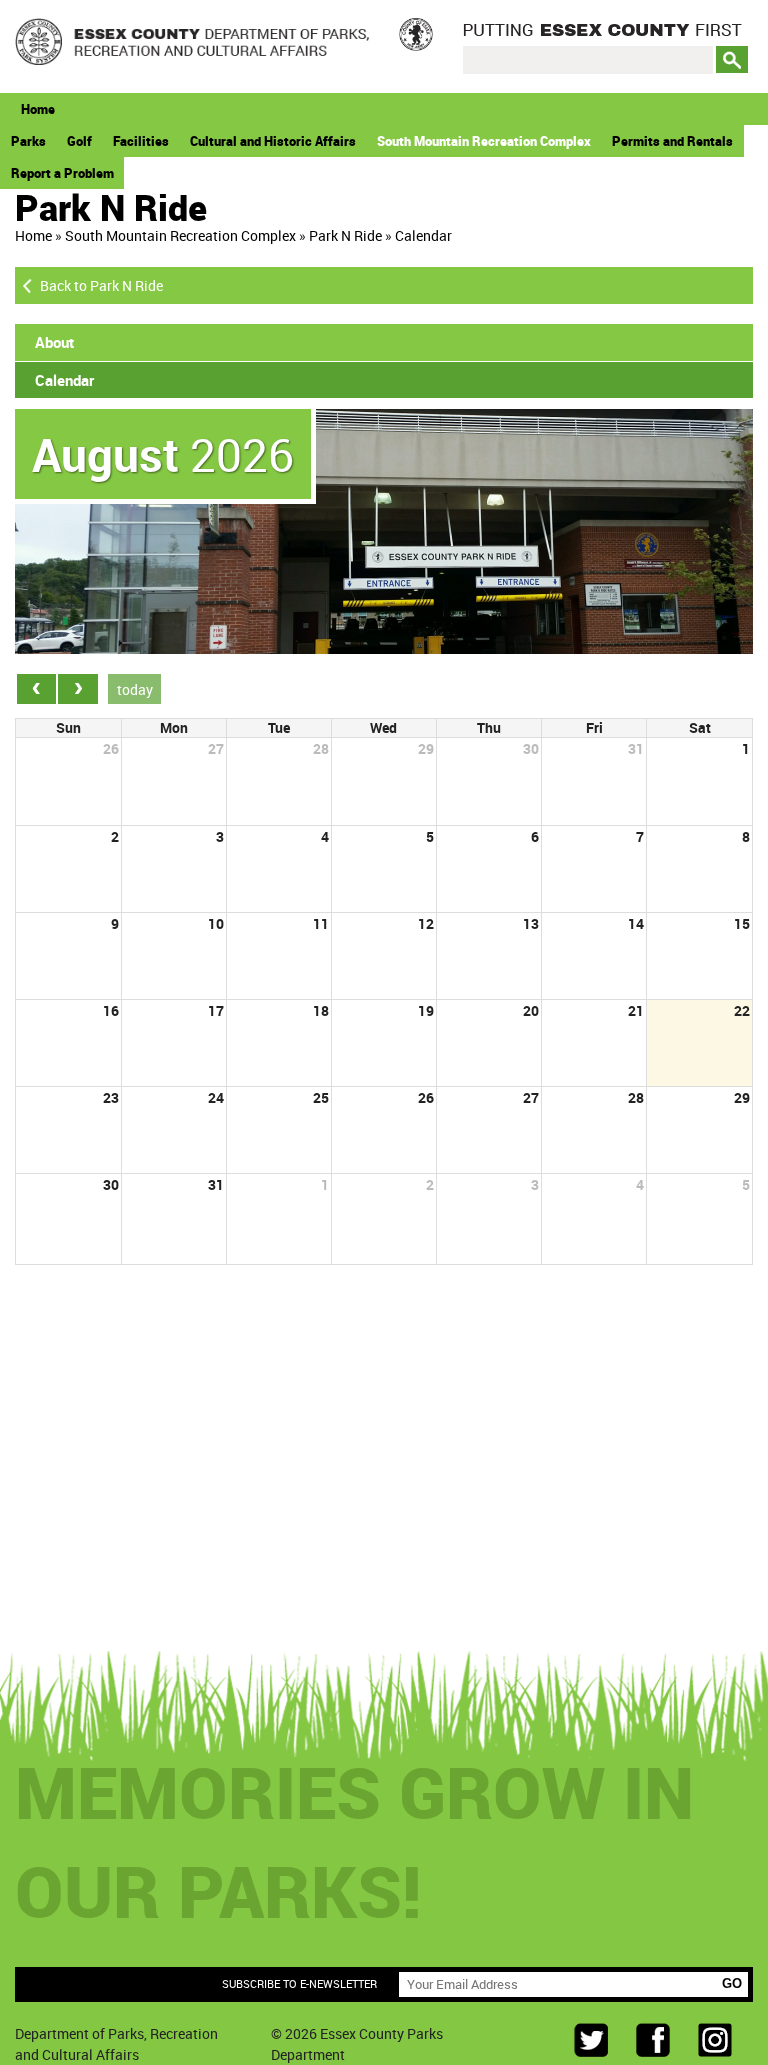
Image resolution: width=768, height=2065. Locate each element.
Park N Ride (345, 235)
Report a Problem (62, 173)
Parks (28, 141)
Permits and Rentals (672, 141)
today (135, 689)
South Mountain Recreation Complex (484, 141)
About (54, 342)
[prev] (36, 688)
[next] (77, 688)
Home (38, 109)
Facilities (141, 141)
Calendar (423, 235)
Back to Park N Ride (101, 285)
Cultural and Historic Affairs (273, 141)
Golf (79, 141)
